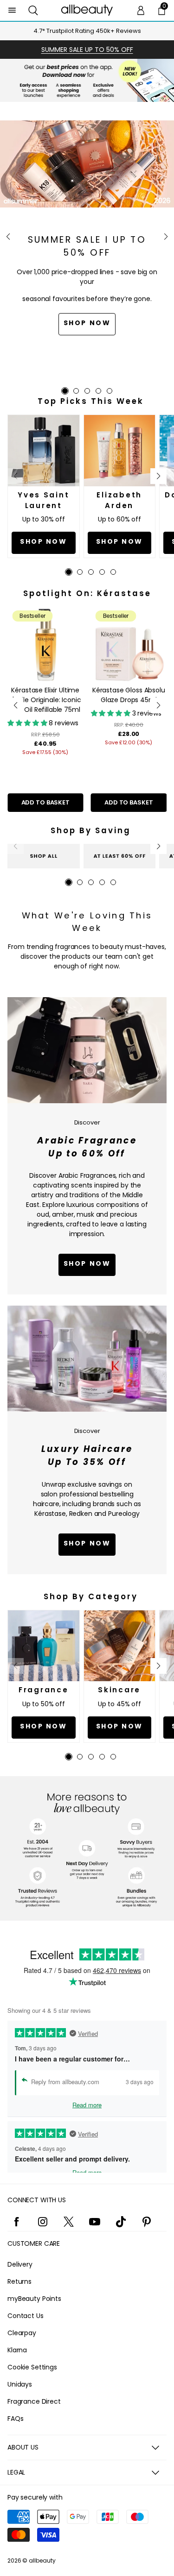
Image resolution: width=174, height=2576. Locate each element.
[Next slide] (166, 237)
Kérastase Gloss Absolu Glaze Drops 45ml (129, 695)
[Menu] (12, 10)
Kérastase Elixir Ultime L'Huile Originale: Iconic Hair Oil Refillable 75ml (45, 700)
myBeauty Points (34, 2299)
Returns (19, 2281)
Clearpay (22, 2333)
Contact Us (26, 2316)
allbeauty (42, 2560)
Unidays (20, 2384)
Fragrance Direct (34, 2401)
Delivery (20, 2264)
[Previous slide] (8, 237)
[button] (33, 10)
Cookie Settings (32, 2367)
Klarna (17, 2350)
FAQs (15, 2419)
